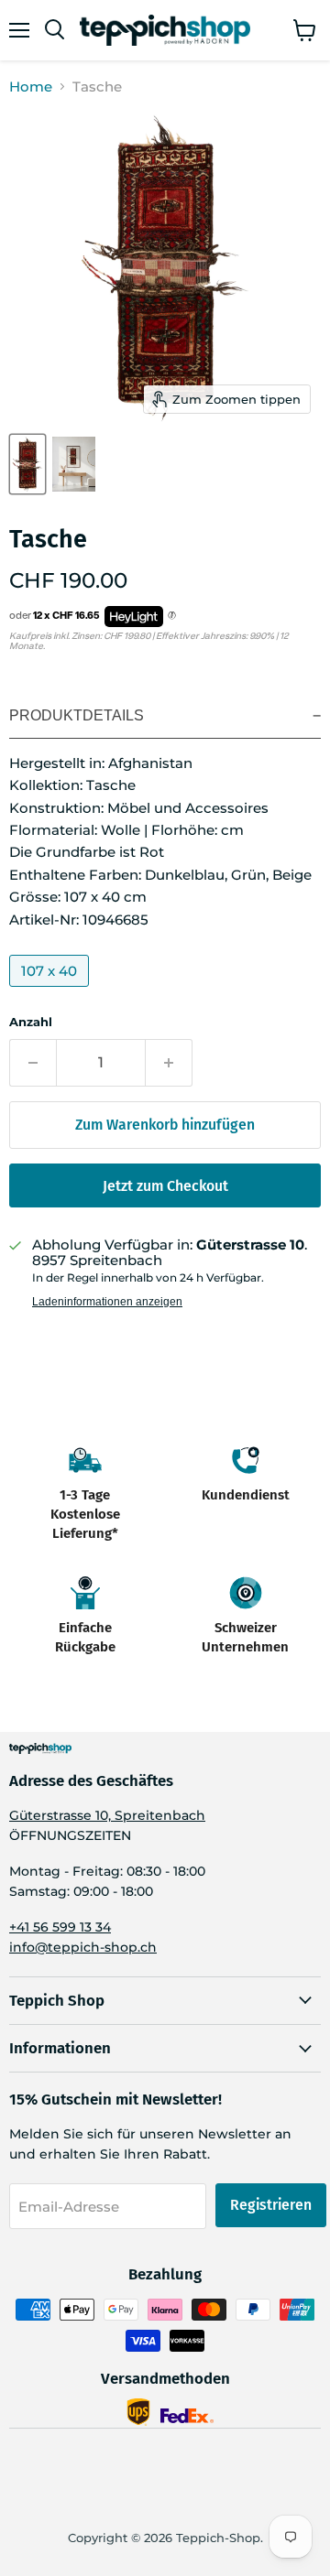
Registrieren (271, 2205)
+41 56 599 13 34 (60, 1927)
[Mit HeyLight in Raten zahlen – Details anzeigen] (172, 616)
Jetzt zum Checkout (165, 1186)
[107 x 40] (51, 991)
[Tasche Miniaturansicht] (27, 464)
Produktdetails (77, 715)
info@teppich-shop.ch (83, 1947)
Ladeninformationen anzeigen (107, 1302)
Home (31, 87)
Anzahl (31, 1022)
